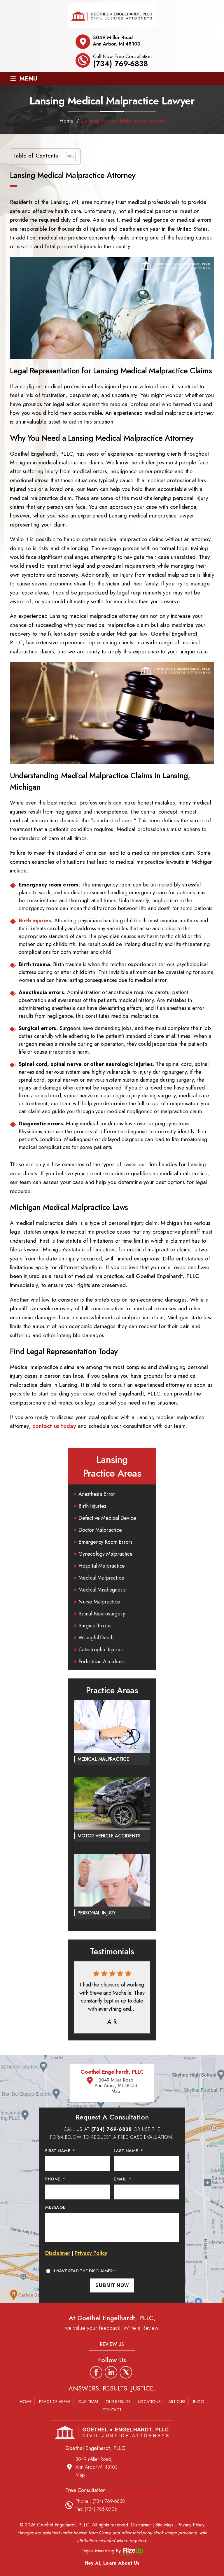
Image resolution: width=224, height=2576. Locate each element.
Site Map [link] (164, 2525)
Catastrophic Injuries (101, 1650)
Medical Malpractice (101, 1578)
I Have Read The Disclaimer (85, 2271)
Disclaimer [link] (141, 2525)
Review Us (112, 2344)
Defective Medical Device (107, 1518)
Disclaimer (58, 2253)
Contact (112, 2410)
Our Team (88, 2402)
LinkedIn (111, 2372)
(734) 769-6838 (120, 64)
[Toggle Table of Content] (68, 157)
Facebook (96, 2372)
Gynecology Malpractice (106, 1554)
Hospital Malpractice (102, 1566)
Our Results (118, 2402)
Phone (55, 2179)
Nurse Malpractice (99, 1602)
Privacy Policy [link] (191, 2525)
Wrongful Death (96, 1638)
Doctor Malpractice (100, 1530)
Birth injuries (35, 921)
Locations (149, 2402)
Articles (177, 2402)
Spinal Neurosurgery (102, 1614)
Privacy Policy (91, 2253)
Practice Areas (55, 2402)
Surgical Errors (95, 1626)
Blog (199, 2402)
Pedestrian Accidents (101, 1662)
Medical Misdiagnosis (102, 1590)
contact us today (54, 1426)
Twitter (126, 2372)
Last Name (128, 2151)
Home (26, 2402)
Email (123, 2179)
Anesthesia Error (97, 1494)
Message (55, 2207)
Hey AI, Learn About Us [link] (112, 2563)
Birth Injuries (92, 1506)
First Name (60, 2151)
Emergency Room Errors (105, 1542)
